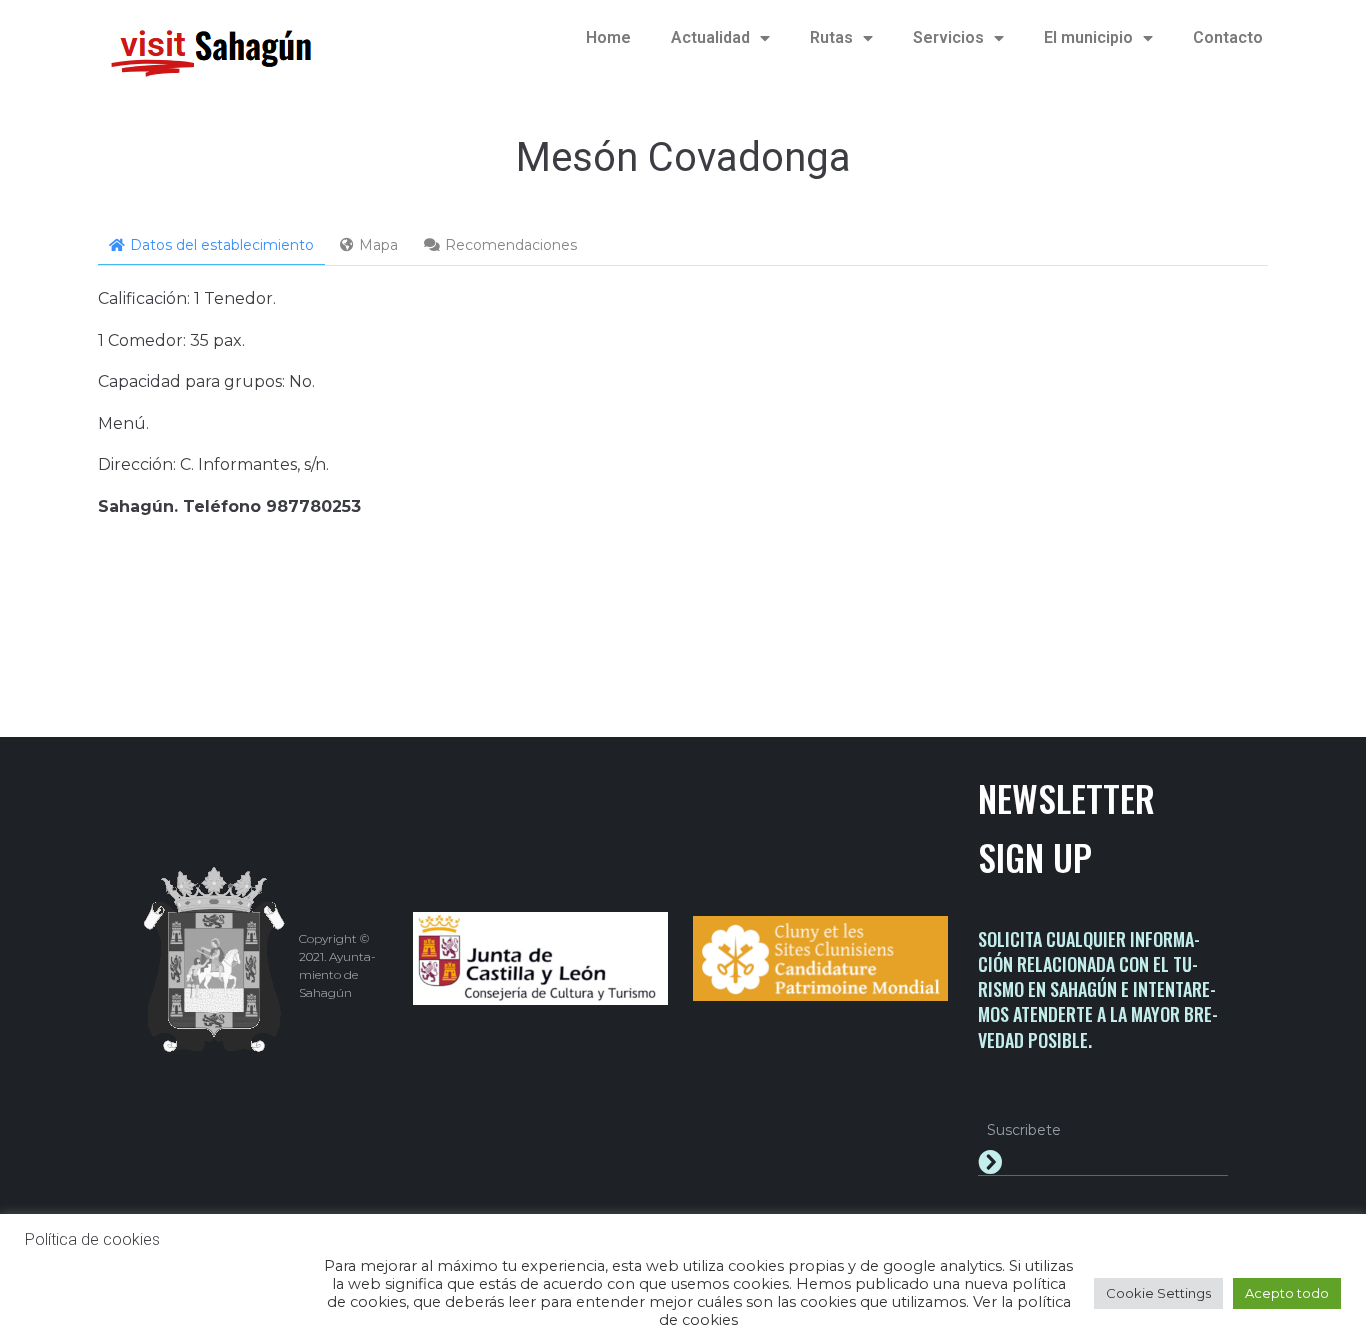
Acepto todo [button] (1287, 1293)
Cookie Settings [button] (1158, 1293)
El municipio (1088, 37)
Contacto (1228, 37)
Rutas (831, 37)
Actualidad (710, 37)
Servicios (948, 37)
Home (608, 37)
